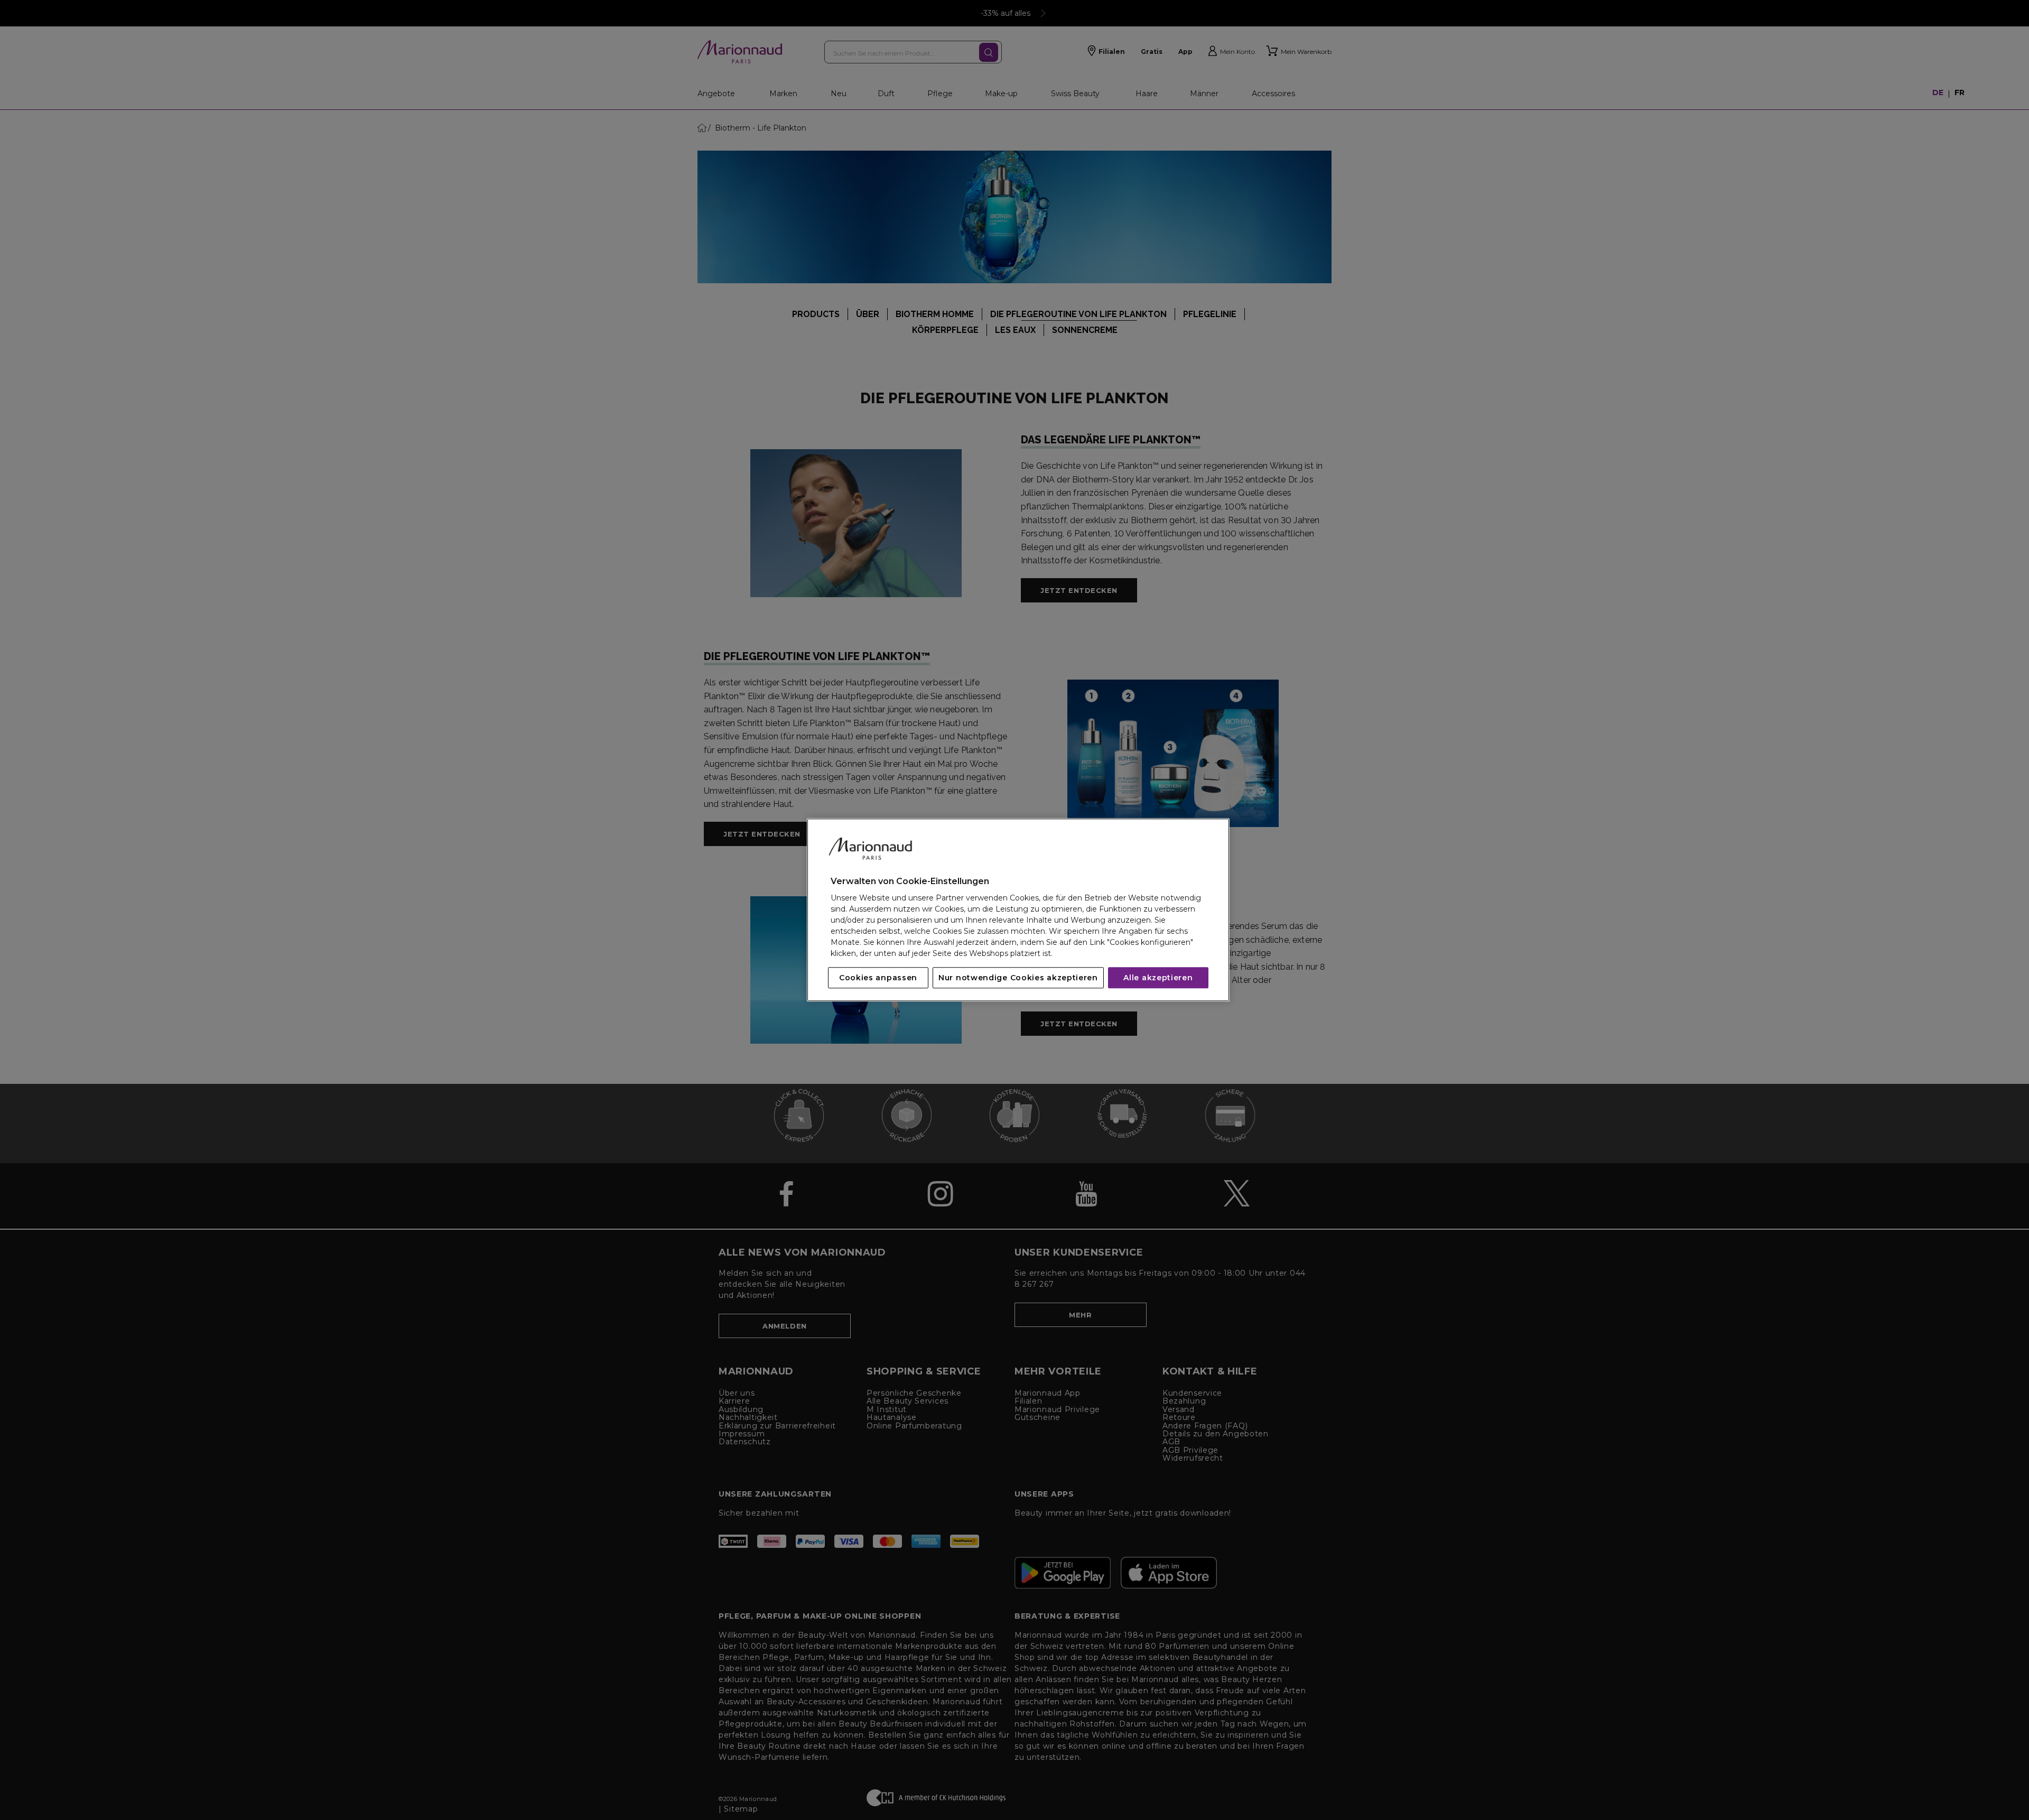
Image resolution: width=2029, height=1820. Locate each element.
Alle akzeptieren (1158, 978)
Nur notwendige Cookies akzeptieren (1018, 978)
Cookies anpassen (878, 978)
